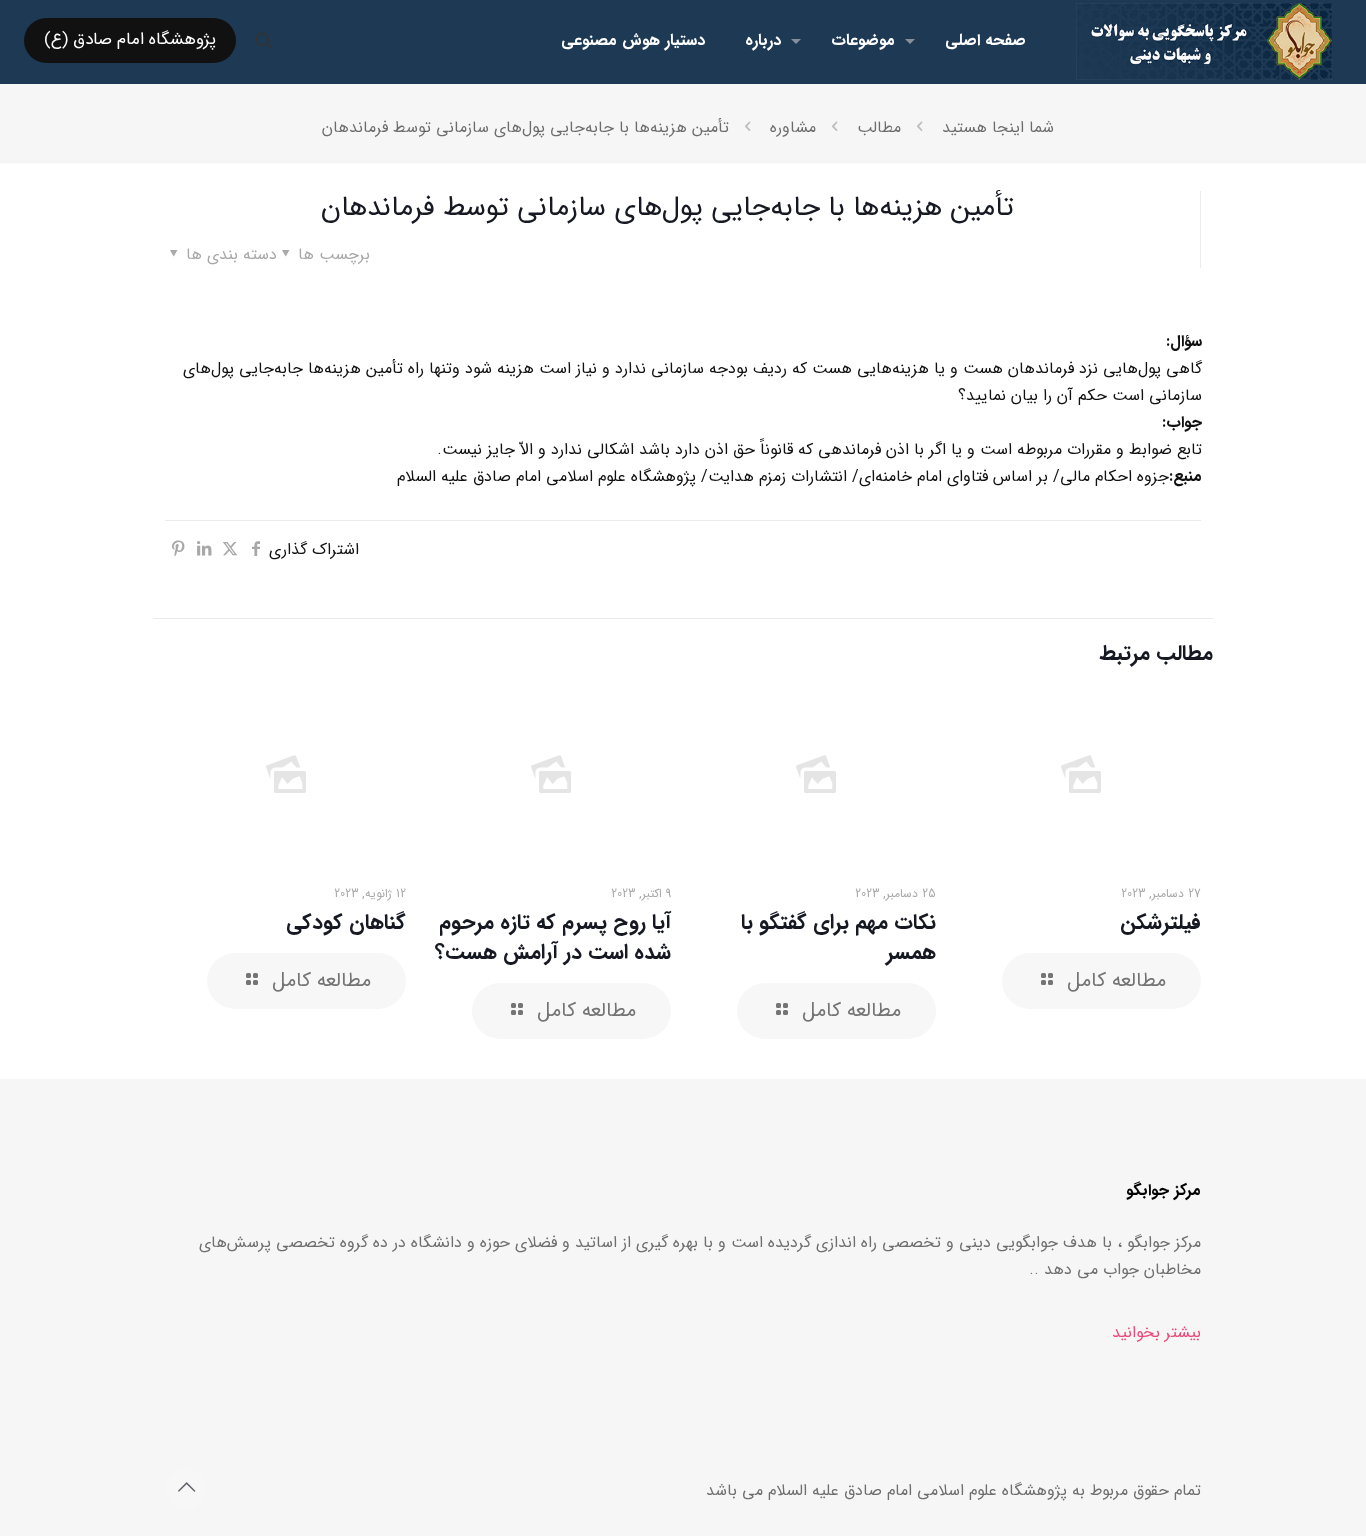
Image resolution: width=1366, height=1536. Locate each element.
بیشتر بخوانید (1156, 1332)
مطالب (879, 127)
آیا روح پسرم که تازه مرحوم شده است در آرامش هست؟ (553, 937)
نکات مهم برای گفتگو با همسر (838, 937)
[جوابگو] (1204, 40)
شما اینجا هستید (998, 127)
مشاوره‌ (793, 127)
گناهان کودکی (346, 922)
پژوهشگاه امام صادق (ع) (130, 39)
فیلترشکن (1160, 922)
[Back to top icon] (186, 1489)
